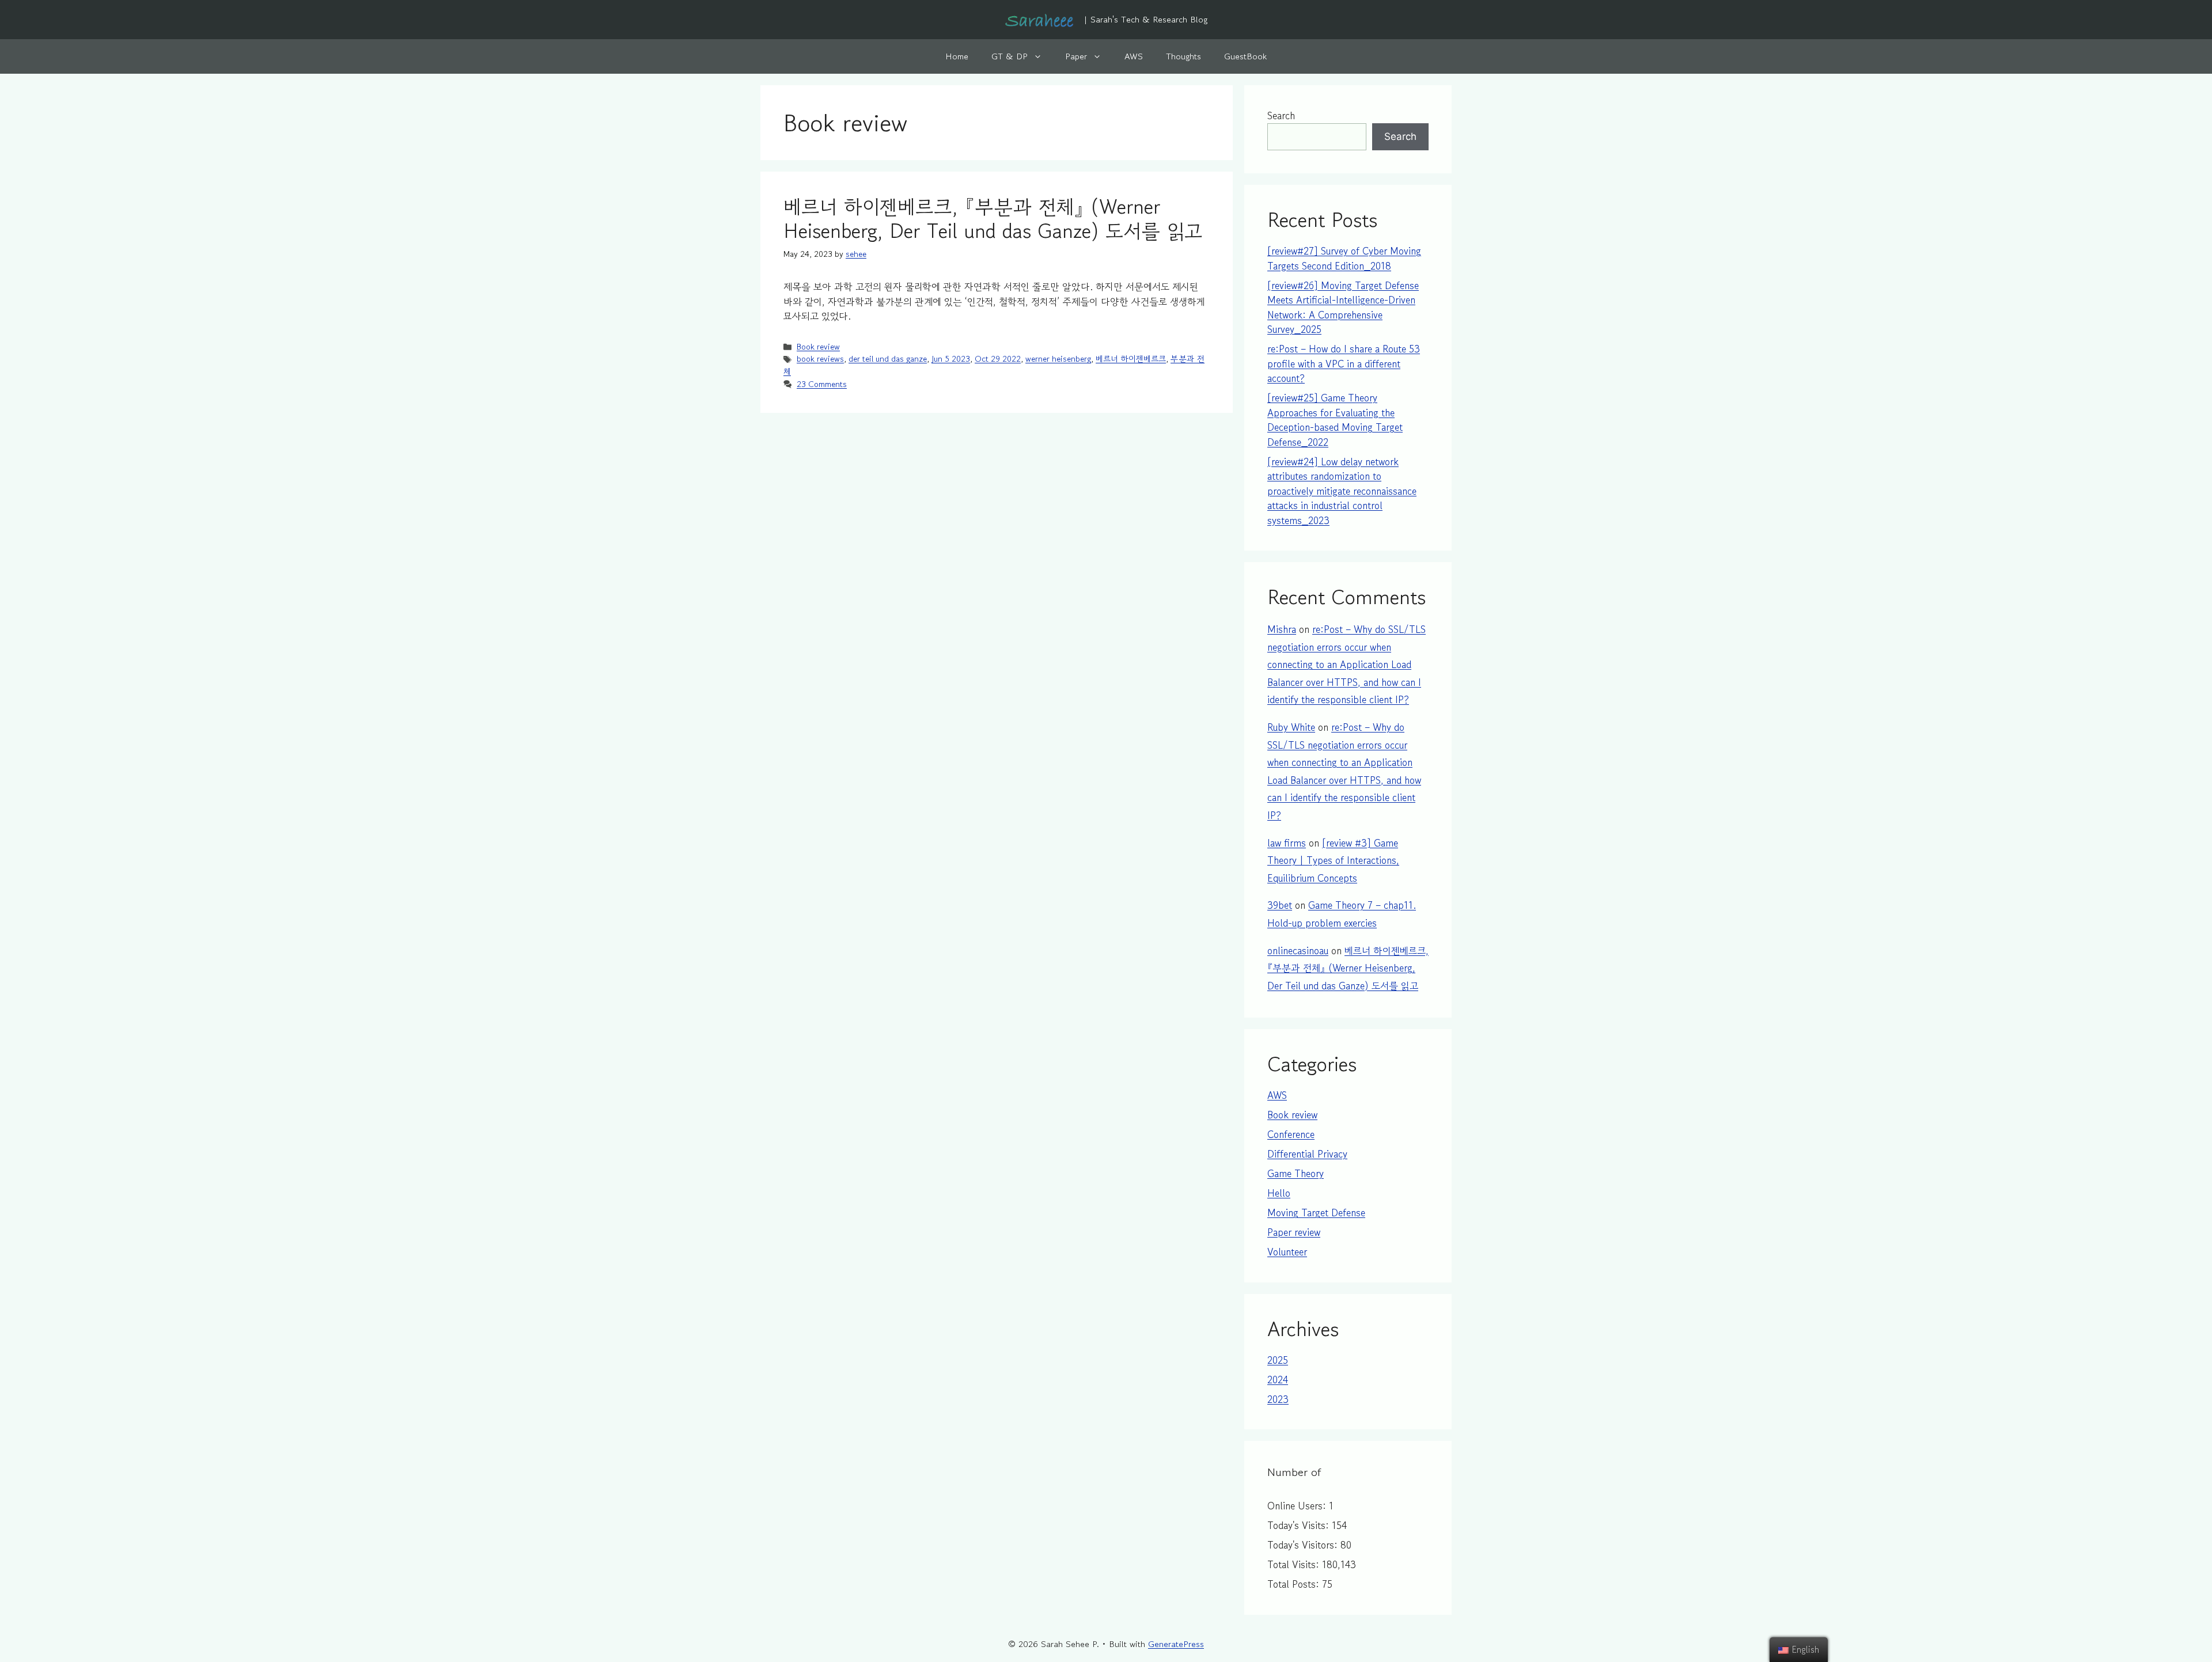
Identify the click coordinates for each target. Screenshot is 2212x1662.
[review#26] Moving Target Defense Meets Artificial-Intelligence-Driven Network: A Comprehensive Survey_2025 (1343, 308)
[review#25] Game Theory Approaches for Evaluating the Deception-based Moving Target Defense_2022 (1335, 420)
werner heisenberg (1058, 358)
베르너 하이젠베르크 (1131, 358)
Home (957, 56)
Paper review (1294, 1232)
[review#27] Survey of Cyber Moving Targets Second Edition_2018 (1344, 258)
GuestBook (1245, 56)
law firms (1287, 843)
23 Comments (822, 384)
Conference (1291, 1134)
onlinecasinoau (1298, 950)
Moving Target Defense (1316, 1213)
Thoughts (1183, 56)
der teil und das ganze (888, 358)
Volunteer (1287, 1252)
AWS (1134, 56)
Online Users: (1298, 1506)
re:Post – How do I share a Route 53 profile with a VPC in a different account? (1344, 363)
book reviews (820, 358)
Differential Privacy (1307, 1154)
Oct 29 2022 (998, 358)
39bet (1280, 905)
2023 (1278, 1399)
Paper (1076, 56)
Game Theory (1296, 1173)
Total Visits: (1295, 1564)
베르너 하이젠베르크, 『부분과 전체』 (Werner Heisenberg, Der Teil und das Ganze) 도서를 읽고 (993, 219)
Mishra (1282, 629)
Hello (1279, 1193)
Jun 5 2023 (951, 358)
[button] (1041, 56)
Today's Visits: (1300, 1525)
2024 (1278, 1380)
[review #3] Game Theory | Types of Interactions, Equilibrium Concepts (1333, 860)
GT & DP (1010, 56)
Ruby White (1291, 727)
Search (1281, 115)
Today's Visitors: (1304, 1545)
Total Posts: (1295, 1584)
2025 (1278, 1360)
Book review (818, 346)
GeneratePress (1176, 1644)
